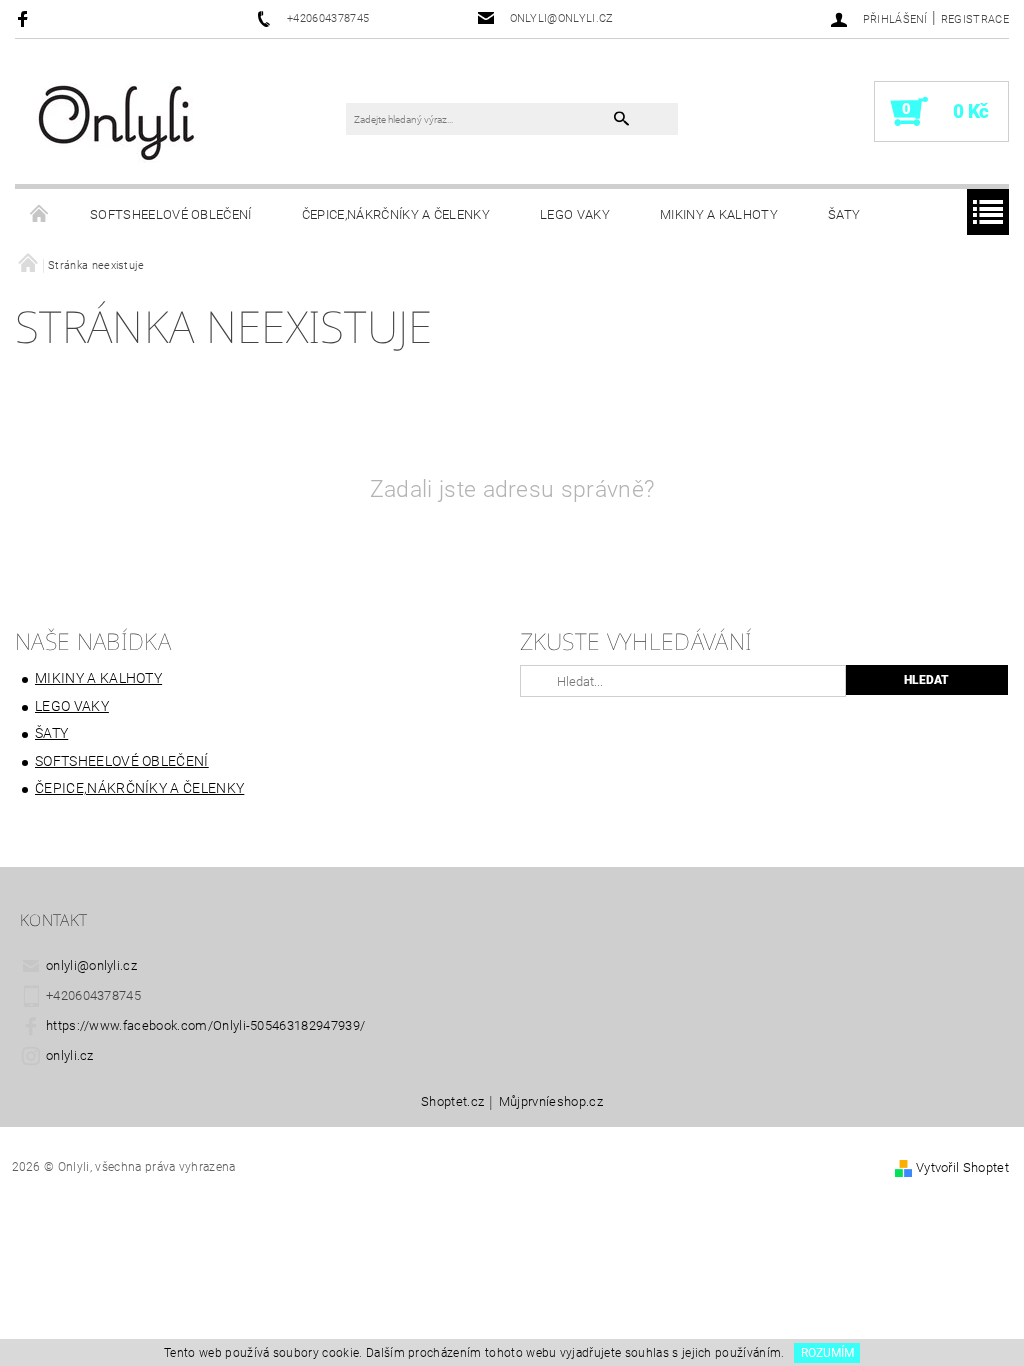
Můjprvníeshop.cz (551, 1102)
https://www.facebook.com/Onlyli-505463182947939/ (205, 1025)
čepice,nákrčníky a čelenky (396, 214)
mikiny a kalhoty (719, 214)
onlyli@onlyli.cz (91, 965)
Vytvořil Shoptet (962, 1167)
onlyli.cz (70, 1055)
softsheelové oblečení (171, 214)
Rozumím (827, 1353)
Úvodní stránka (40, 215)
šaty (844, 214)
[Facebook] (25, 18)
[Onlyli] (117, 121)
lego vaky (575, 214)
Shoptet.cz (452, 1102)
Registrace (975, 19)
